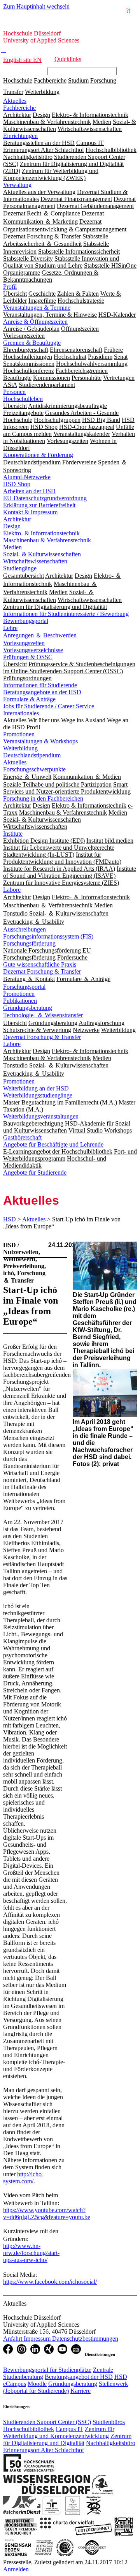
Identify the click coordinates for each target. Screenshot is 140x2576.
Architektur (17, 519)
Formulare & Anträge (29, 699)
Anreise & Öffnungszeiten (35, 322)
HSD (10, 1219)
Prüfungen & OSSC (28, 657)
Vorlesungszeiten (24, 643)
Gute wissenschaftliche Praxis (40, 964)
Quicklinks (68, 59)
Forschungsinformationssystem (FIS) (48, 936)
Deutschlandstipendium (32, 755)
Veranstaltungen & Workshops (40, 741)
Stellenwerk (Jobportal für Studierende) (66, 2387)
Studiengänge (20, 568)
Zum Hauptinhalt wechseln (36, 6)
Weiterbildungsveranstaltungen (41, 1116)
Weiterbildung (42, 92)
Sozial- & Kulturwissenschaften (42, 554)
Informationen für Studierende (40, 685)
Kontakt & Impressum (30, 512)
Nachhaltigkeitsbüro (111, 2443)
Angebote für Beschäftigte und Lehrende (53, 1144)
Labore (12, 890)
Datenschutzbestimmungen (85, 2339)
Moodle (37, 2384)
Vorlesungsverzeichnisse (33, 650)
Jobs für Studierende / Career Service (49, 706)
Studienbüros (109, 2422)
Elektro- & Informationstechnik (41, 533)
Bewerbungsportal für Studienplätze (47, 2370)
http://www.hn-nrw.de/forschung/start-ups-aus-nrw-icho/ (31, 2253)
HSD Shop (17, 484)
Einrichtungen (20, 136)
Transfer (13, 92)
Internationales (21, 713)
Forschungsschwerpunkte (34, 769)
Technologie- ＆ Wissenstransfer (43, 1015)
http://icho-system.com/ (23, 2178)
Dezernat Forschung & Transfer (42, 971)
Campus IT (69, 2429)
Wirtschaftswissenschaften (35, 561)
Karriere (80, 2391)
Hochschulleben (23, 399)
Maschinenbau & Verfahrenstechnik (47, 540)
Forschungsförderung (29, 943)
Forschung (103, 80)
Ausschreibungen (24, 929)
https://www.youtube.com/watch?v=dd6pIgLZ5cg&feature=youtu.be (47, 2213)
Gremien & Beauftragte (32, 343)
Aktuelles (15, 101)
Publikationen (20, 1001)
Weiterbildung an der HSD (36, 1088)
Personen (14, 392)
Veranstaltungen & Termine (37, 308)
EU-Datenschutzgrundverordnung (45, 498)
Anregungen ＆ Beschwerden (40, 635)
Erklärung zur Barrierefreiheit (39, 505)
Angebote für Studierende (35, 1172)
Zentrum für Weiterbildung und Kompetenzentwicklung (59, 2432)
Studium (78, 80)
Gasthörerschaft (22, 1137)
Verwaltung (17, 185)
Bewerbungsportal (26, 621)
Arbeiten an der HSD (29, 491)
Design (12, 526)
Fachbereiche (50, 80)
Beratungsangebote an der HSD (42, 692)
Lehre (10, 628)
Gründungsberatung (28, 1008)
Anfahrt (13, 2339)
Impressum (38, 2339)
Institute (13, 834)
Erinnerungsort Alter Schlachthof (44, 2450)
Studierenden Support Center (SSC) (47, 2422)
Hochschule (18, 80)
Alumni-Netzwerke (27, 477)
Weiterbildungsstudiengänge (38, 1095)
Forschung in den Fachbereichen (43, 798)
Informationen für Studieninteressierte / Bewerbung (66, 614)
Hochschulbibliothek (29, 2429)
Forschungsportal (24, 987)
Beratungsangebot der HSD (79, 2377)
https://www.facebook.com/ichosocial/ (50, 2282)
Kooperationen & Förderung (38, 455)
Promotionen (19, 734)
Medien (12, 547)
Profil (10, 287)
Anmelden (16, 2569)
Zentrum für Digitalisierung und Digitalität (67, 2439)
